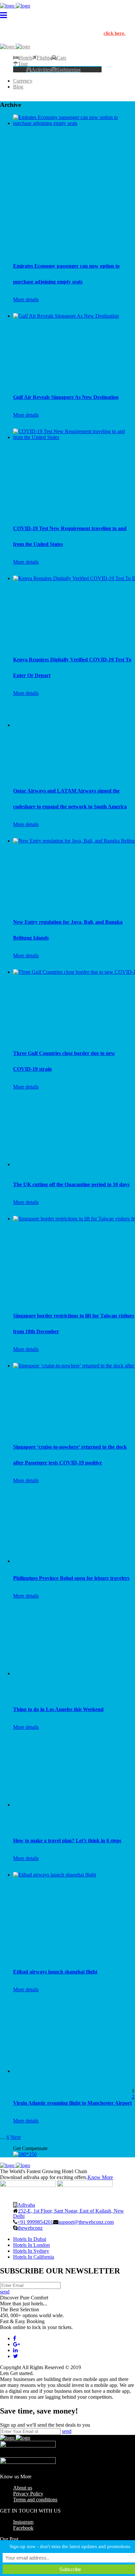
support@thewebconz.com (86, 2222)
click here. (115, 33)
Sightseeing (69, 69)
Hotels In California (34, 2257)
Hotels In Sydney (31, 2251)
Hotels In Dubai (30, 2239)
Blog (18, 87)
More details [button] (26, 299)
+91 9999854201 (35, 2222)
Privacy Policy (28, 2494)
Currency (23, 81)
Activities (41, 69)
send (5, 2292)
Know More (100, 2177)
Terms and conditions (35, 2500)
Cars (61, 58)
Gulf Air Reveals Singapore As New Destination (66, 397)
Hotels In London (31, 2245)
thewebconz (30, 2228)
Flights (44, 58)
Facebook (23, 2528)
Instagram (23, 2522)
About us (23, 2488)
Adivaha (26, 2205)
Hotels (26, 58)
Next (16, 2137)
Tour (23, 63)
